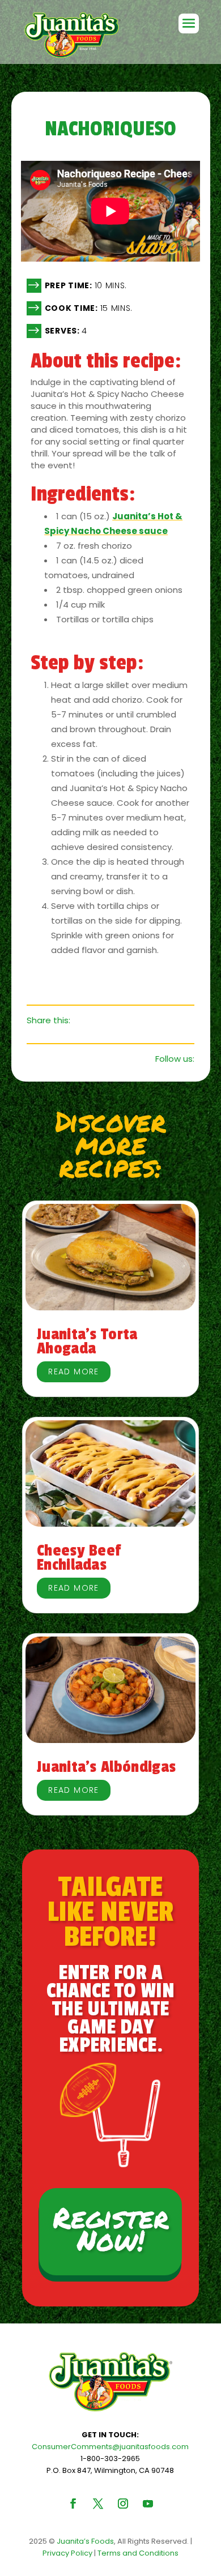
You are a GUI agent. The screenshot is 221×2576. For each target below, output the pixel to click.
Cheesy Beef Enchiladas (79, 1558)
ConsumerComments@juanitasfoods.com (110, 2447)
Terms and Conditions (138, 2553)
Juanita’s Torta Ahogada (87, 1341)
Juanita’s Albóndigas (106, 1767)
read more (74, 1372)
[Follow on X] (98, 2504)
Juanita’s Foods (85, 2541)
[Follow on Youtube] (148, 2504)
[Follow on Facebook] (73, 2504)
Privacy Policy (67, 2553)
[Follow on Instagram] (123, 2504)
